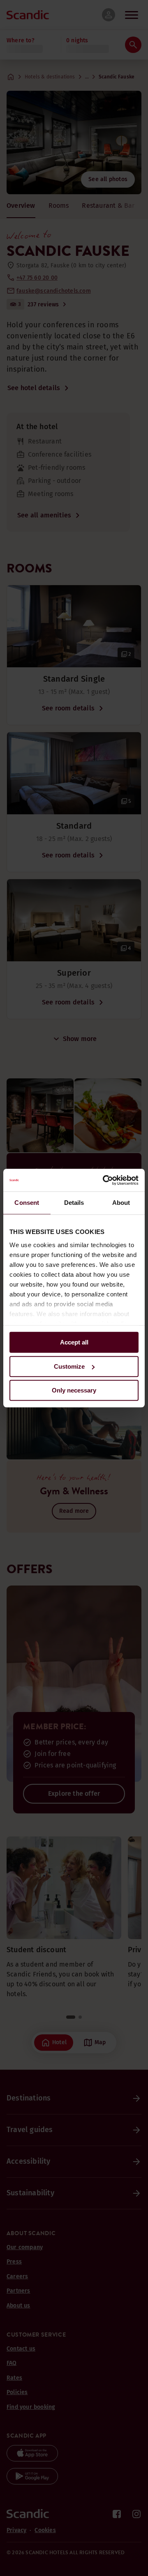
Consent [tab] (27, 1203)
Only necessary (74, 1390)
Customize (69, 1366)
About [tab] (121, 1203)
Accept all (74, 1342)
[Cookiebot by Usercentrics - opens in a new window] (104, 1180)
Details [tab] (74, 1203)
